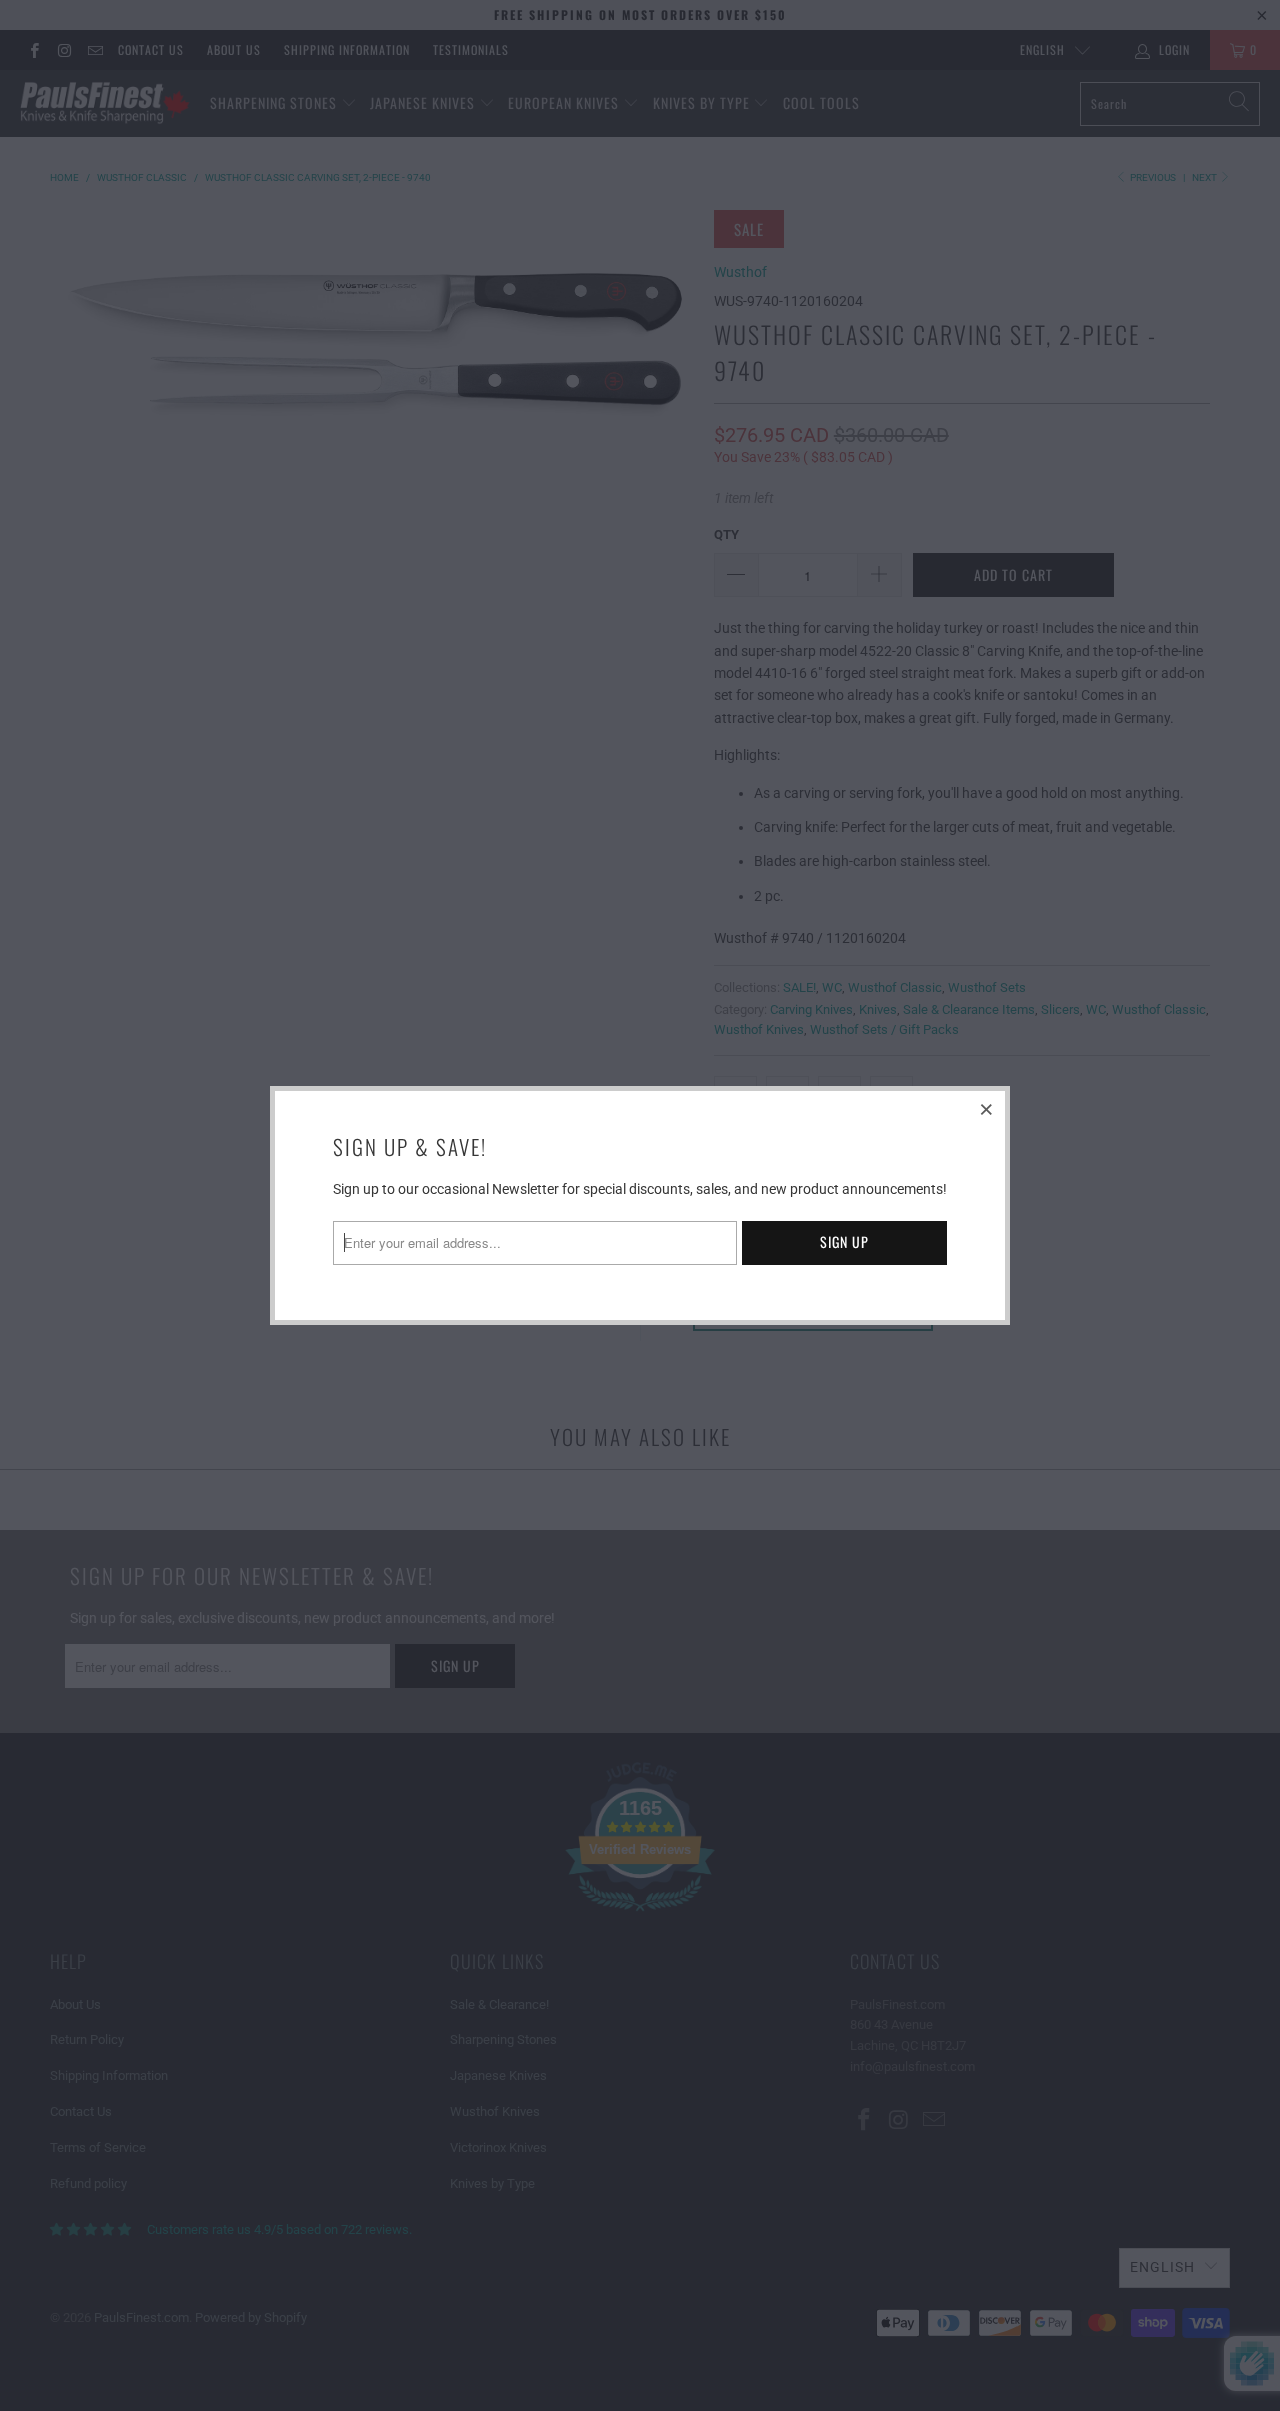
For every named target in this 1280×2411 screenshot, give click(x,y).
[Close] (987, 1109)
